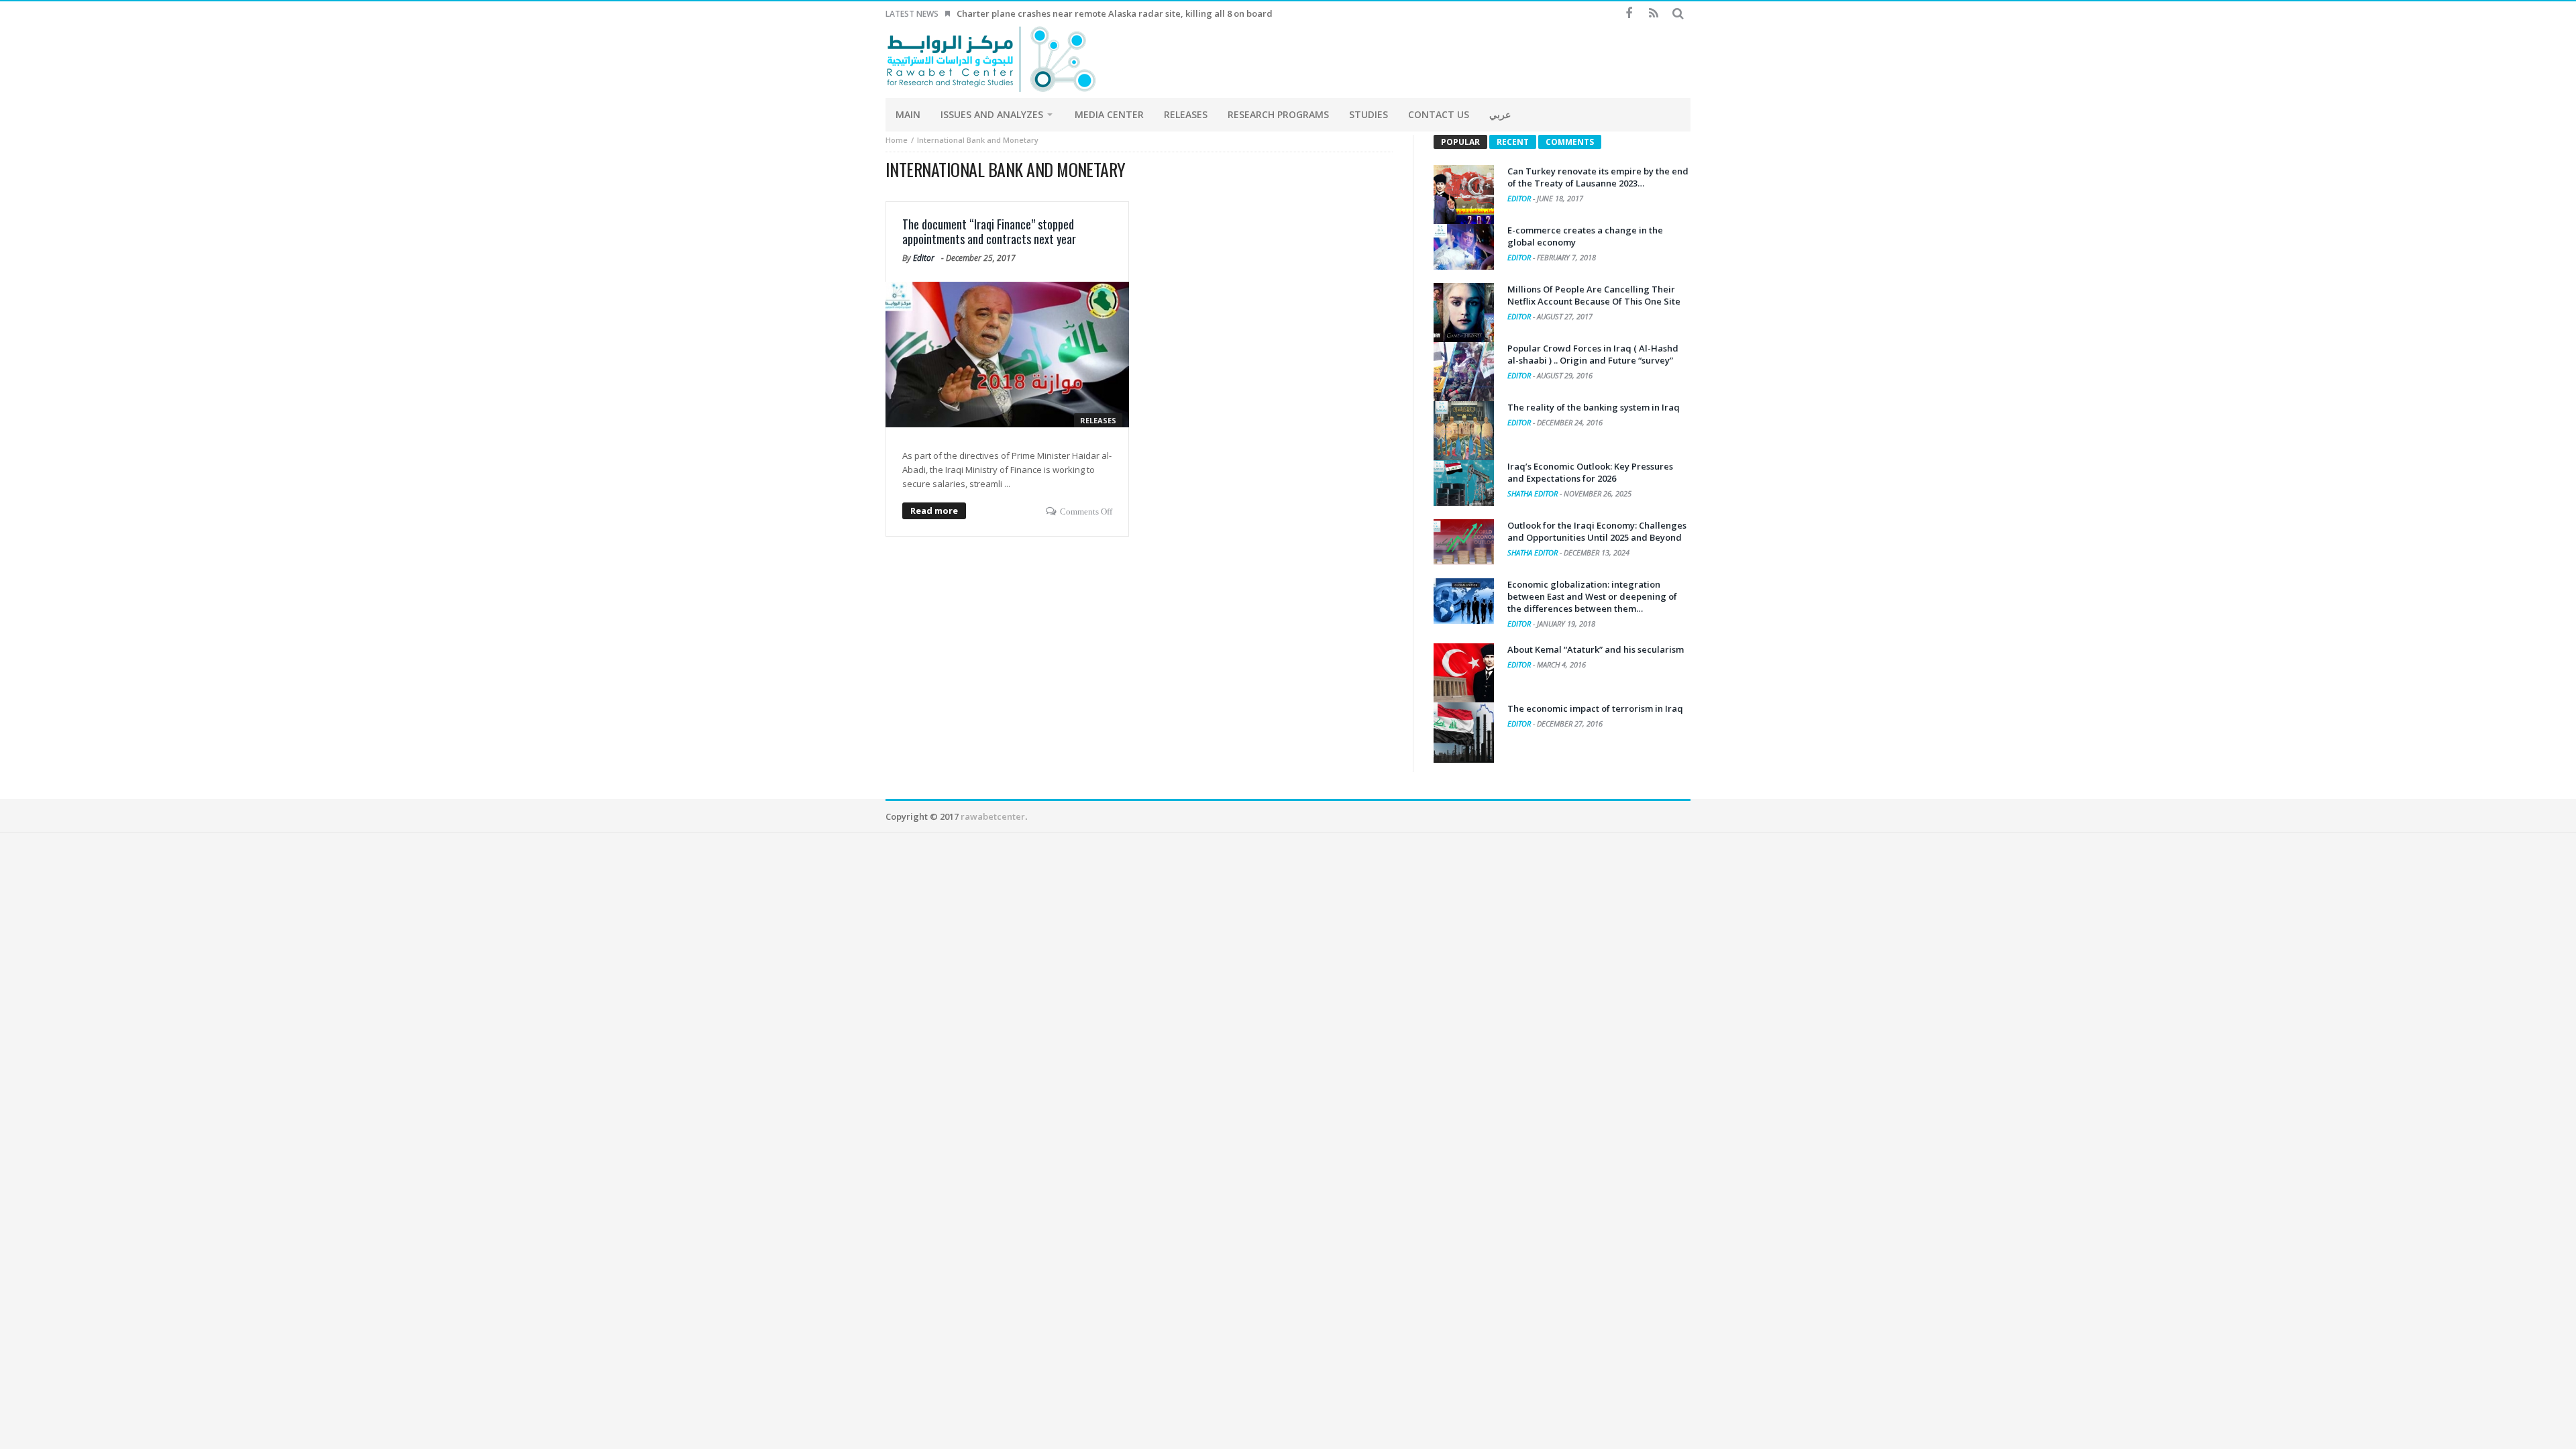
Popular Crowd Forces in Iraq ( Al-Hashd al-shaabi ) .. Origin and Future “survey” (1593, 354)
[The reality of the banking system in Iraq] (1464, 431)
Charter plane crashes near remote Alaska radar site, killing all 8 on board (1115, 13)
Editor (924, 258)
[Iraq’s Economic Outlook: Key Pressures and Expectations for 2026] (1464, 483)
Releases (1098, 420)
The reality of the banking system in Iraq (1594, 407)
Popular (1460, 142)
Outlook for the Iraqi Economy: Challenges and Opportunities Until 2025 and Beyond (1597, 531)
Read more (934, 511)
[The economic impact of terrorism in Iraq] (1464, 733)
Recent (1513, 142)
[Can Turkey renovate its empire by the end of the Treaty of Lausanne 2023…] (1464, 195)
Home (897, 140)
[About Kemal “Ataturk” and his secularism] (1464, 674)
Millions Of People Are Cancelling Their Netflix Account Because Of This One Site (1594, 295)
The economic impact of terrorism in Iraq (1595, 708)
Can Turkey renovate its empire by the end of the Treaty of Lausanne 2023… (1598, 177)
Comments (1570, 142)
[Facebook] (1628, 14)
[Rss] (1653, 14)
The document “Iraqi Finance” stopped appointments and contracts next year (989, 231)
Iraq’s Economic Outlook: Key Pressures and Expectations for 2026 (1590, 472)
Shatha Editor (1534, 493)
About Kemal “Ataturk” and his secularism (1596, 649)
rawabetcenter (993, 816)
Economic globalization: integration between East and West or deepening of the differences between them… (1592, 596)
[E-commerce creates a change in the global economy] (1464, 247)
